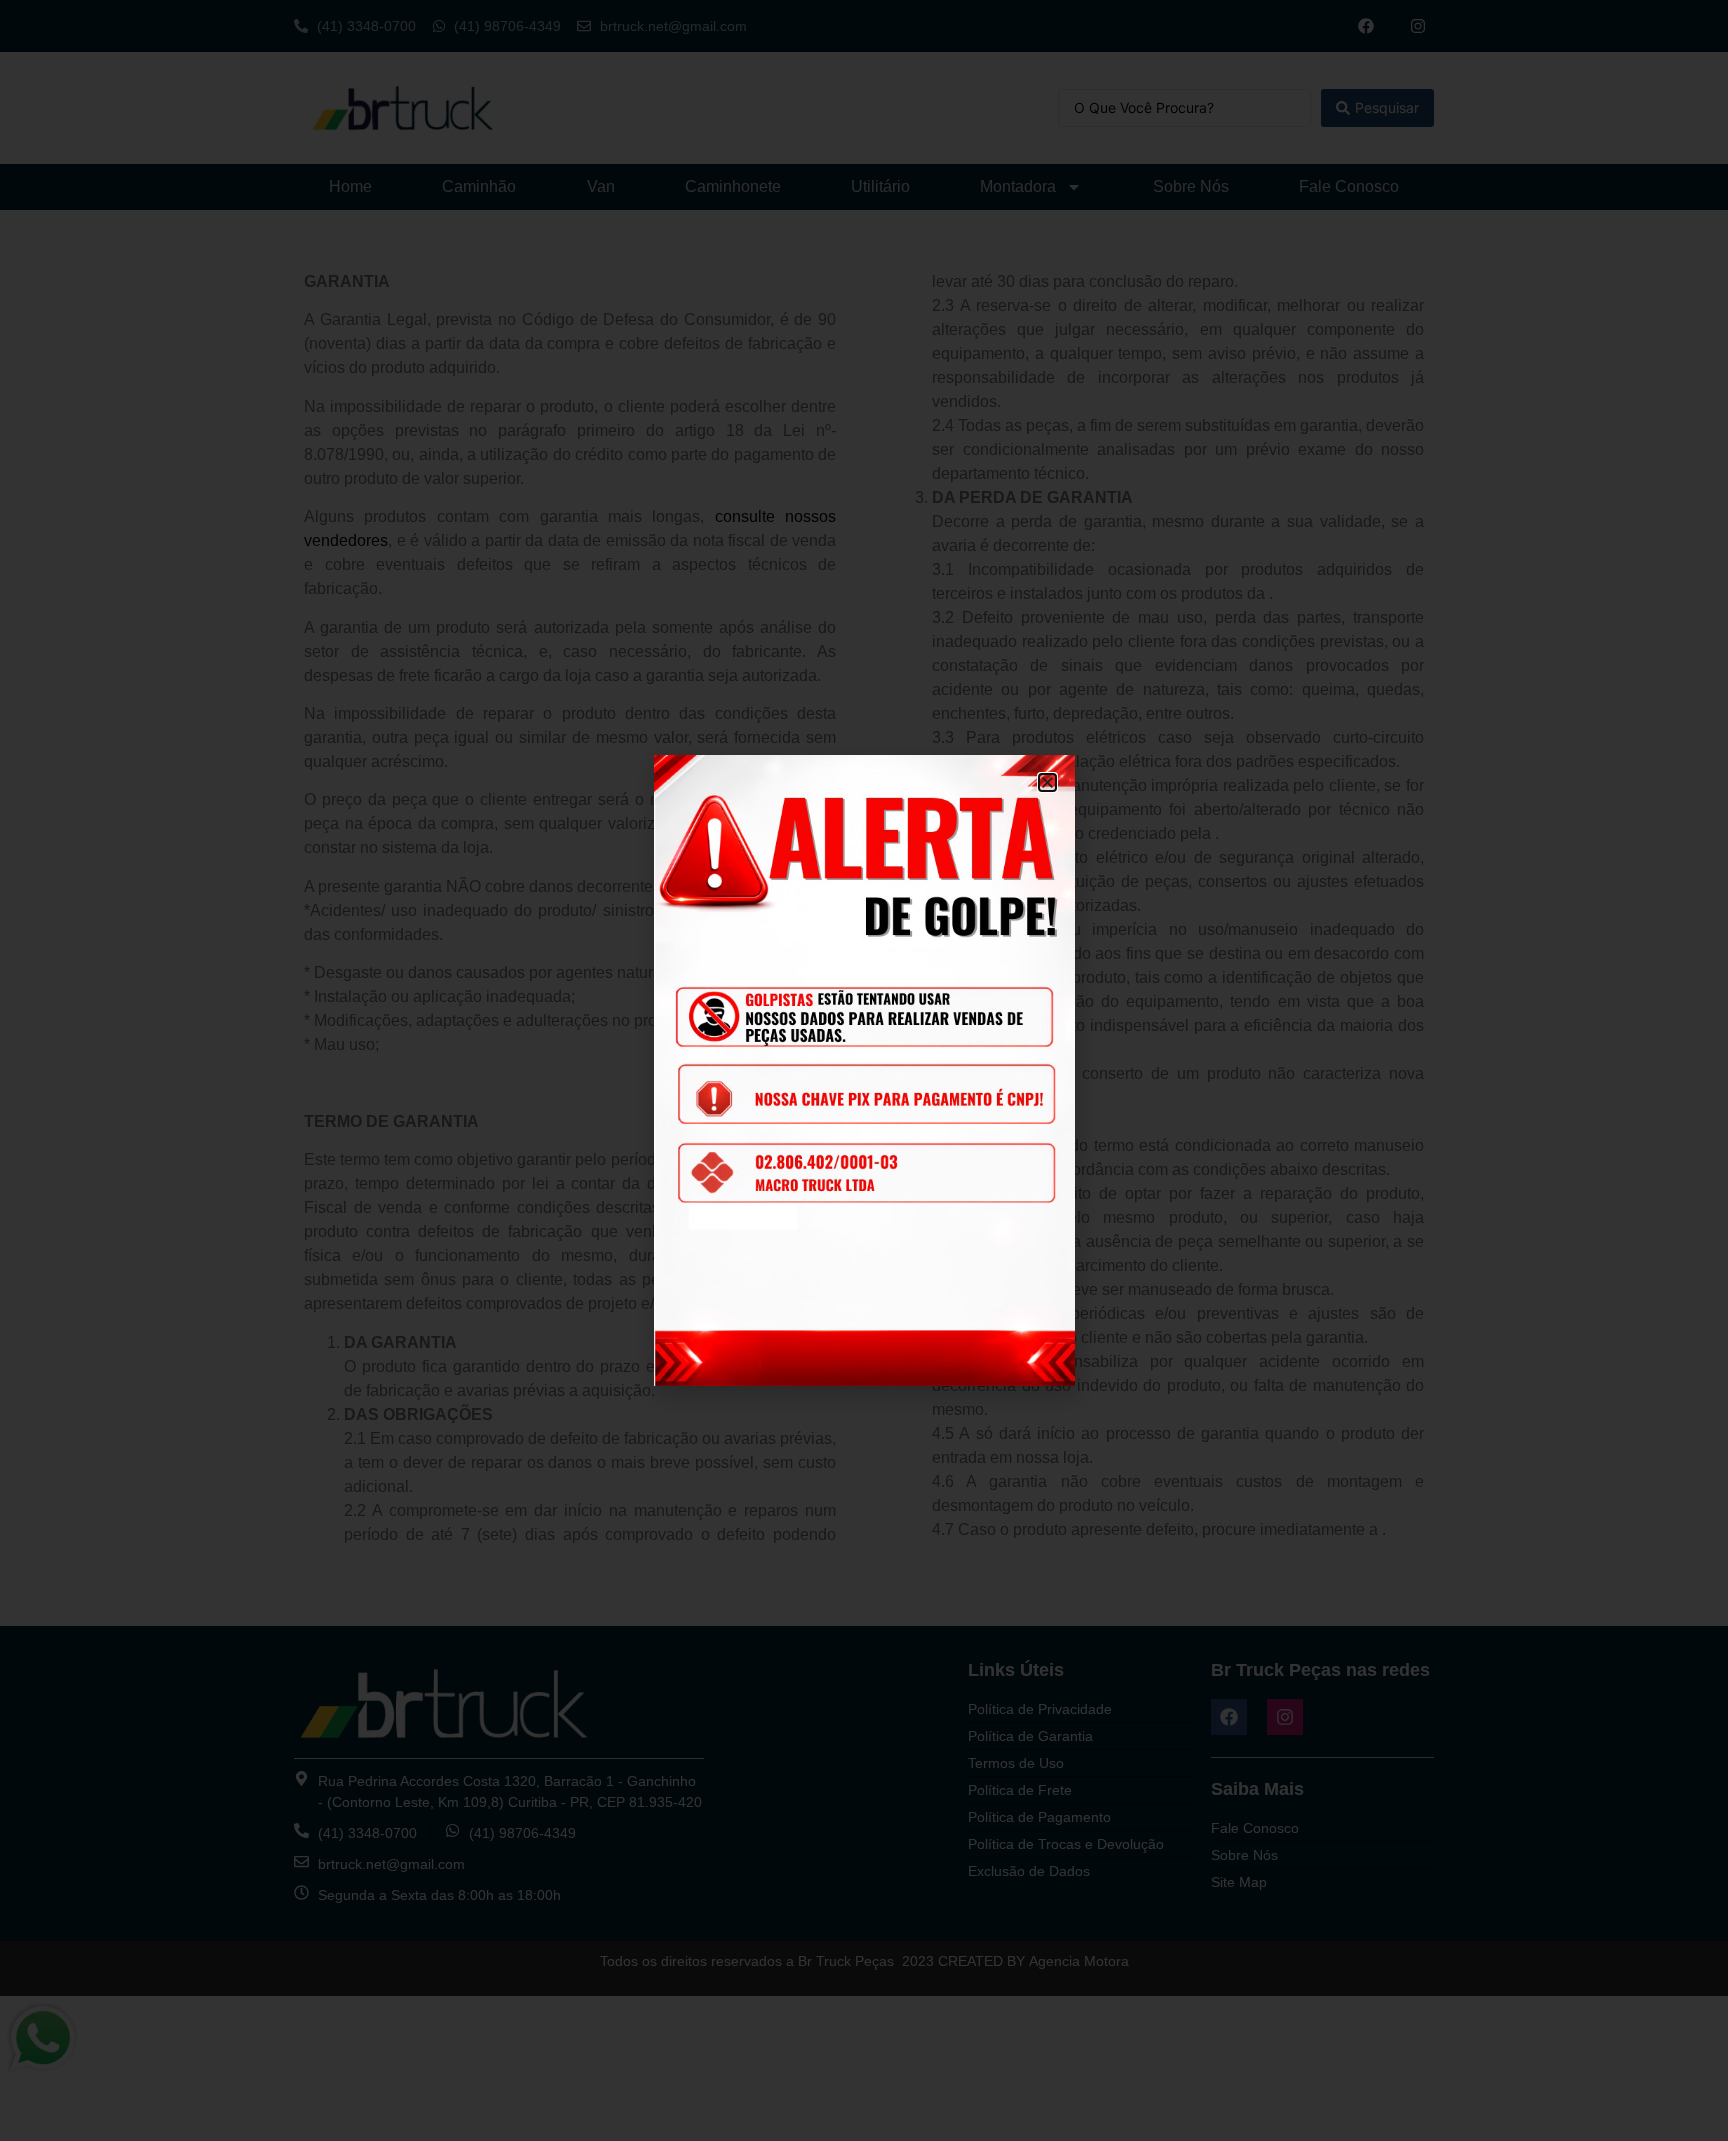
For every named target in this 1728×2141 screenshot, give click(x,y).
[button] (1047, 782)
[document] (864, 1070)
